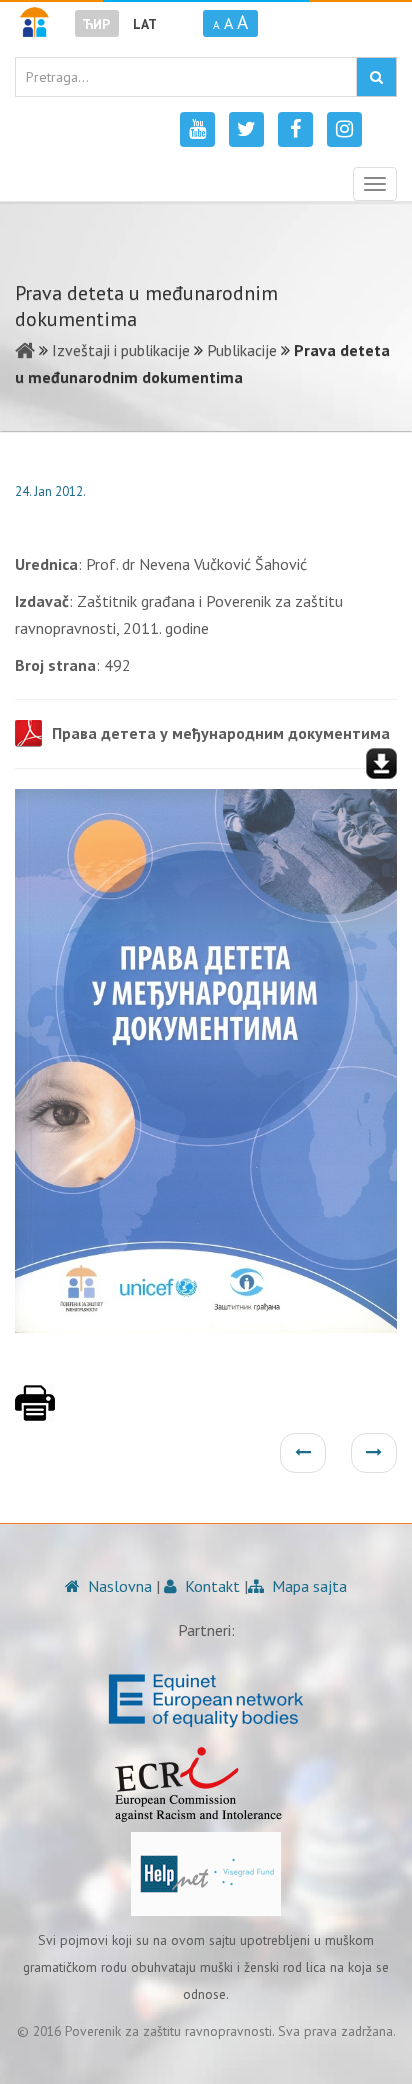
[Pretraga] (376, 77)
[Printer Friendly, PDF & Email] (35, 1413)
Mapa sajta (307, 1586)
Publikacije (242, 350)
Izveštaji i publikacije (121, 350)
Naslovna (118, 1586)
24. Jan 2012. (50, 491)
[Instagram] (344, 129)
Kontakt (210, 1586)
